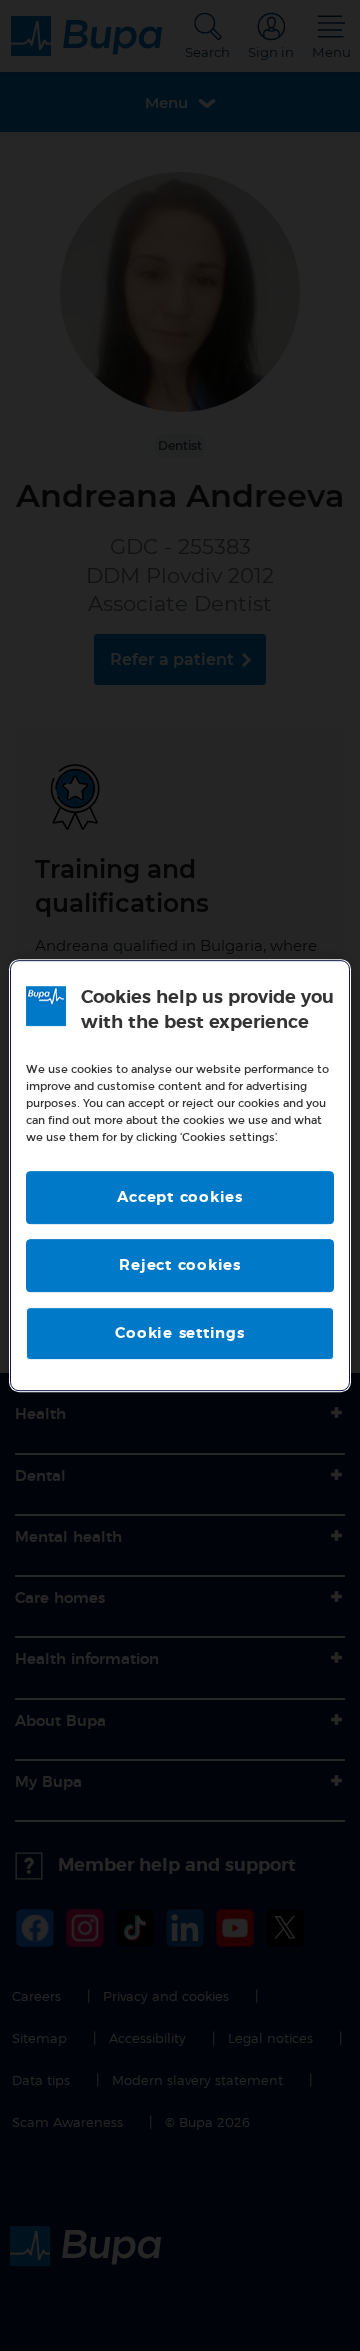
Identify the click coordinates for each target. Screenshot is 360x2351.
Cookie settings (179, 1333)
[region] (180, 1176)
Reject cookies (180, 1265)
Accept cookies (180, 1197)
